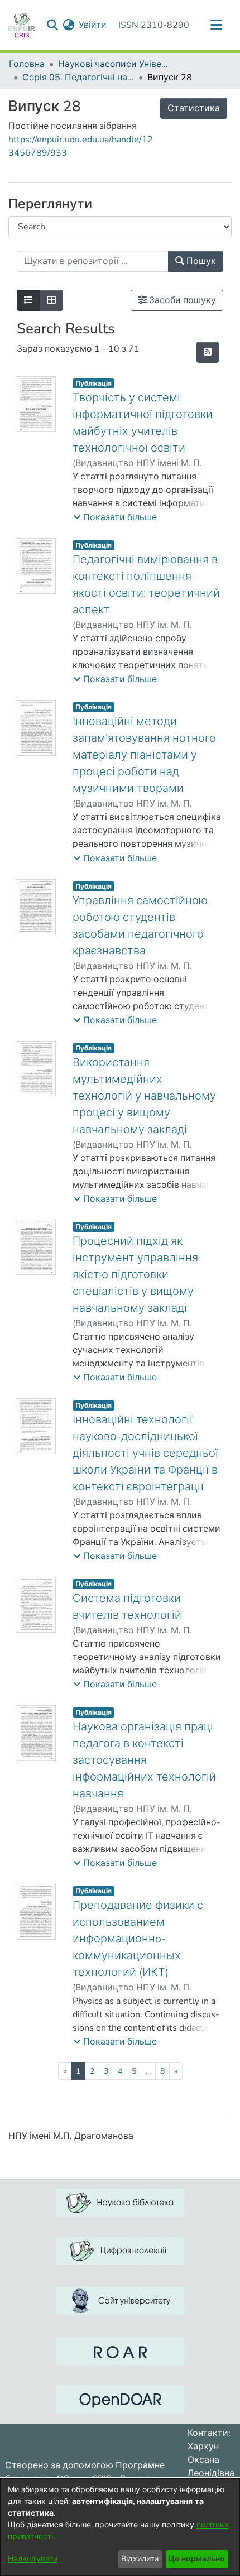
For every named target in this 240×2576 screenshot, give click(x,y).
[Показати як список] (28, 300)
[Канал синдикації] (208, 352)
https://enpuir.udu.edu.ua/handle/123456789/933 (81, 146)
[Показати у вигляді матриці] (51, 300)
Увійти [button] (93, 25)
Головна (27, 64)
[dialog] (120, 2527)
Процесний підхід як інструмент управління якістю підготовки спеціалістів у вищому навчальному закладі (135, 1275)
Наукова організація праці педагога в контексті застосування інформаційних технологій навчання (144, 1760)
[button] (115, 517)
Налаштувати (33, 2559)
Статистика (194, 108)
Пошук (200, 261)
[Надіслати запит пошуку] (52, 25)
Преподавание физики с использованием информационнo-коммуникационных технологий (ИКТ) (138, 1939)
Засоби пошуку (181, 300)
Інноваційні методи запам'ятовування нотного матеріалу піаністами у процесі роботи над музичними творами (144, 755)
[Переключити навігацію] (216, 25)
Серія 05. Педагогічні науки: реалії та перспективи (78, 78)
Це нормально (197, 2559)
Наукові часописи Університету (114, 64)
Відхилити (140, 2559)
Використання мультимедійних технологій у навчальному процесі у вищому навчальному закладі (144, 1096)
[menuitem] (68, 25)
